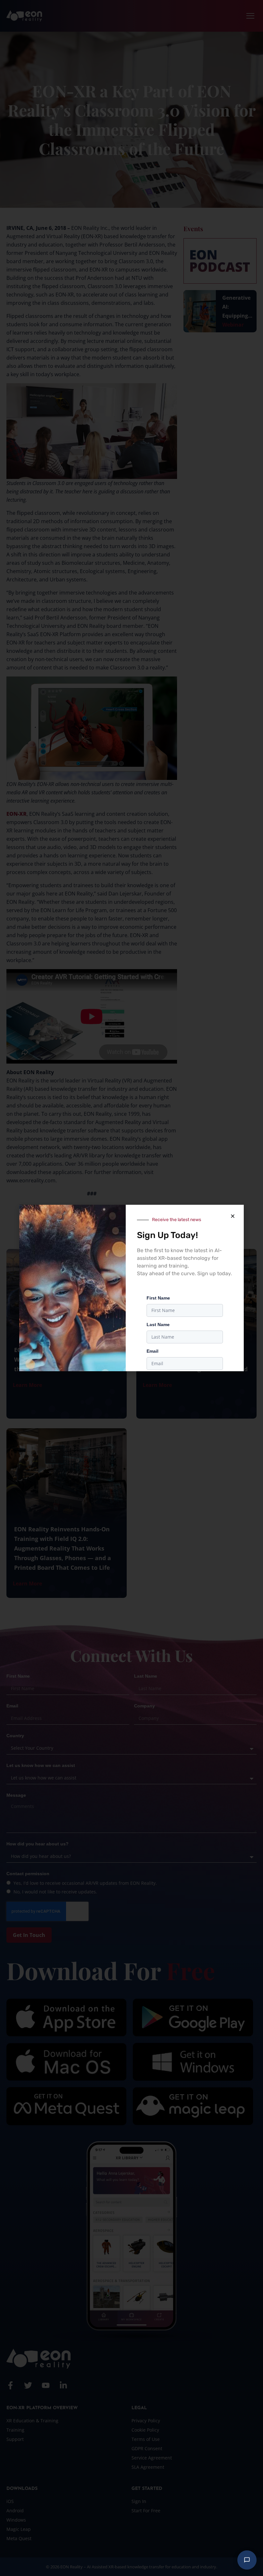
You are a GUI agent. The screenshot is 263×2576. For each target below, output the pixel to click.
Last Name (158, 1324)
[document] (131, 1288)
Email (153, 1351)
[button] (233, 1216)
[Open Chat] (247, 2560)
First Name (158, 1298)
